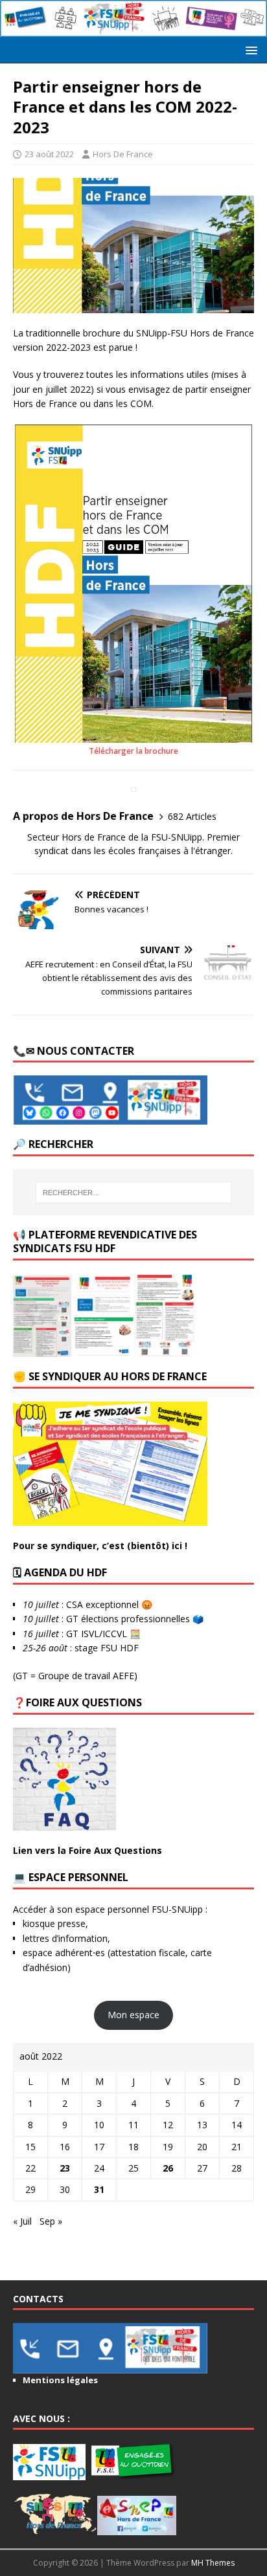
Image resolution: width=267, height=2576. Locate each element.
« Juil (22, 2221)
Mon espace (133, 2015)
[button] (249, 50)
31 (99, 2189)
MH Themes (213, 2563)
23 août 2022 (49, 154)
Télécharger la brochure (133, 751)
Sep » (51, 2221)
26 (168, 2168)
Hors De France (123, 154)
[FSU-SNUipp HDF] (133, 29)
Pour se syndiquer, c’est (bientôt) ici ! (100, 1546)
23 (65, 2168)
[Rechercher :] (134, 1193)
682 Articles (192, 816)
